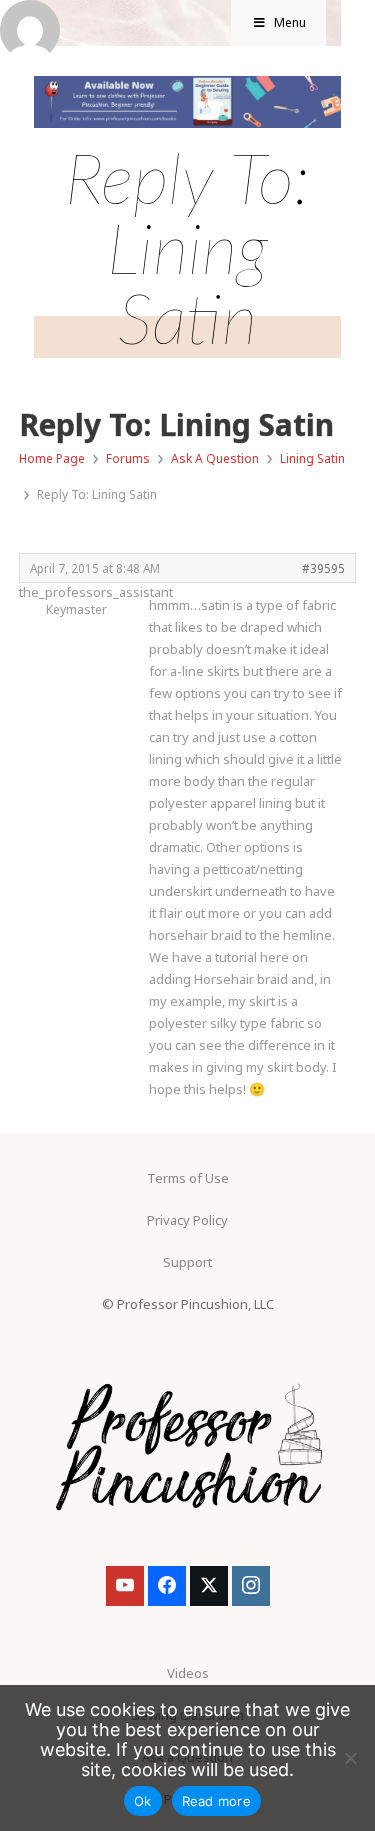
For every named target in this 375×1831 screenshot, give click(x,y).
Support (187, 1262)
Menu (290, 22)
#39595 (323, 568)
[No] (350, 1758)
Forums (128, 458)
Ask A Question (215, 458)
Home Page (52, 458)
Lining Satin (312, 458)
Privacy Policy (187, 1220)
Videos (188, 1673)
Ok (143, 1801)
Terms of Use (188, 1178)
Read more (216, 1801)
